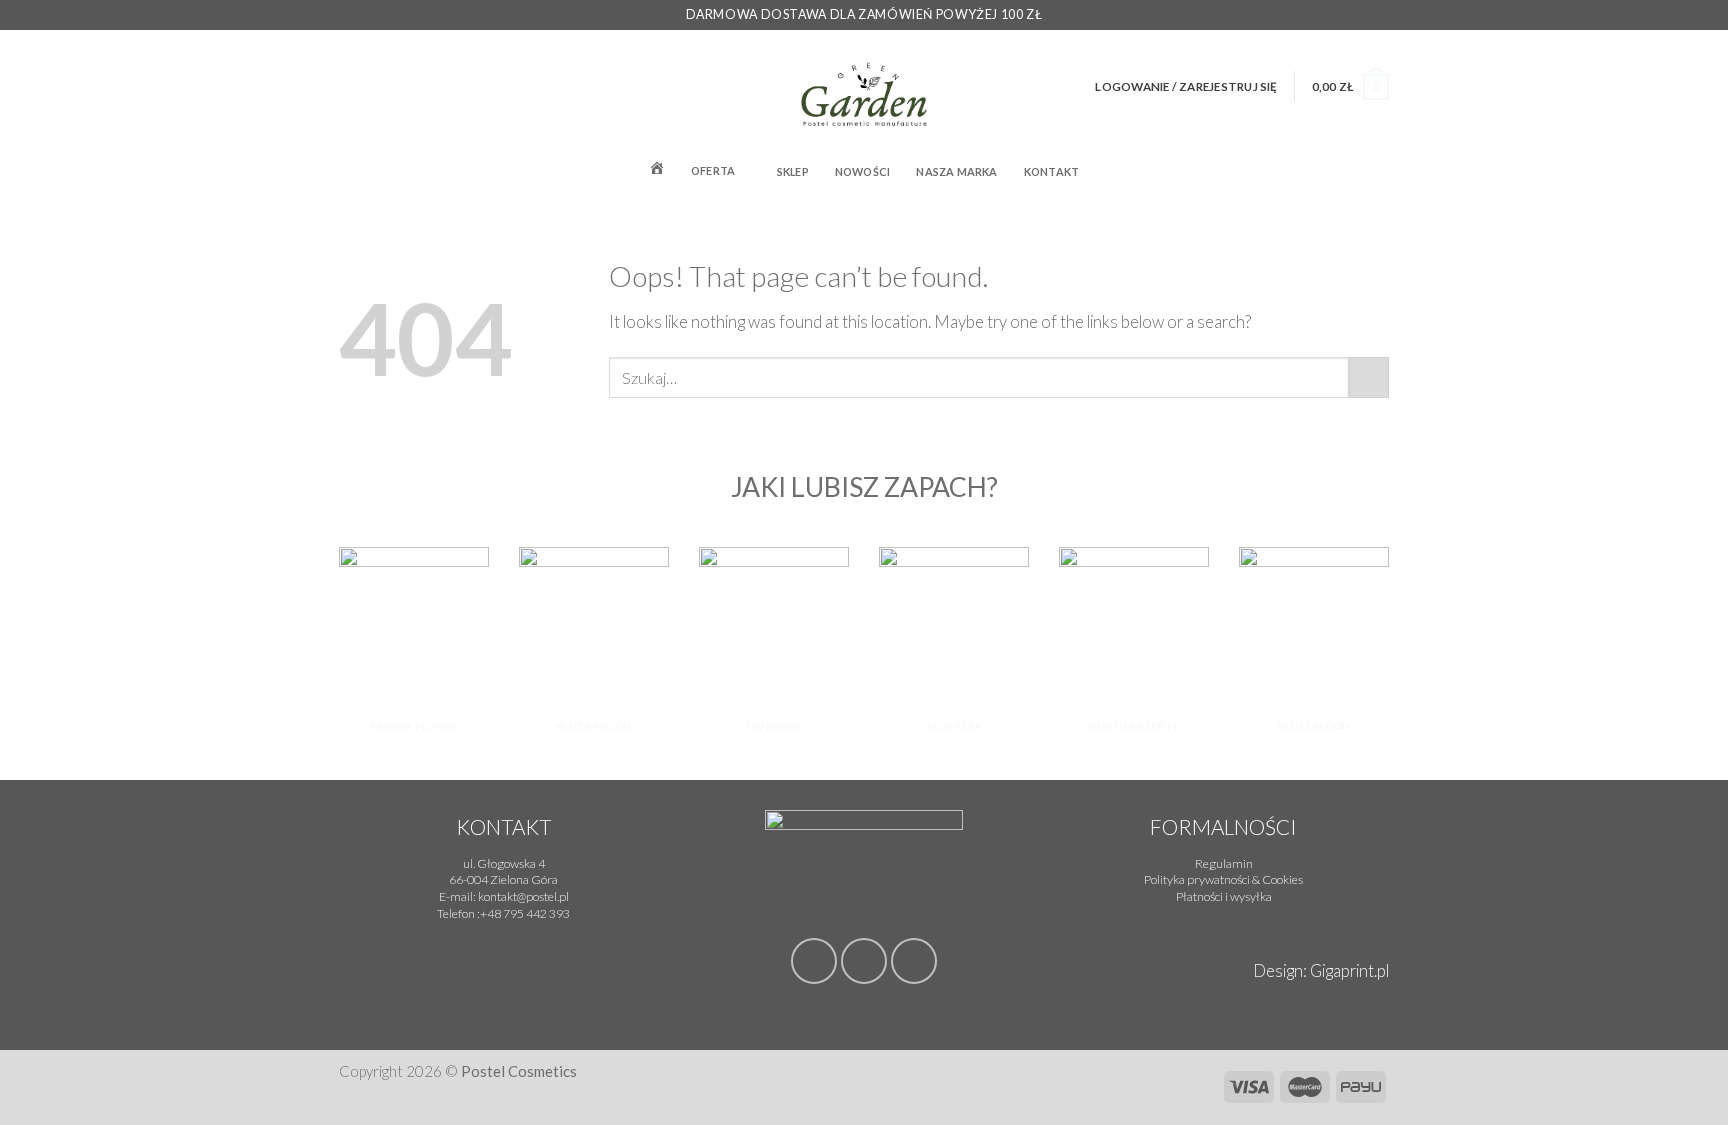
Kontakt (1052, 171)
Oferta (713, 170)
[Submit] (1369, 377)
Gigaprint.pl (1349, 971)
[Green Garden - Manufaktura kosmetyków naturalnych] (864, 86)
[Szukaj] (1382, 170)
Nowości (863, 171)
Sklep (793, 171)
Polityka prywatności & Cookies (1223, 879)
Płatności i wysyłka (1224, 896)
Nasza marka (956, 171)
